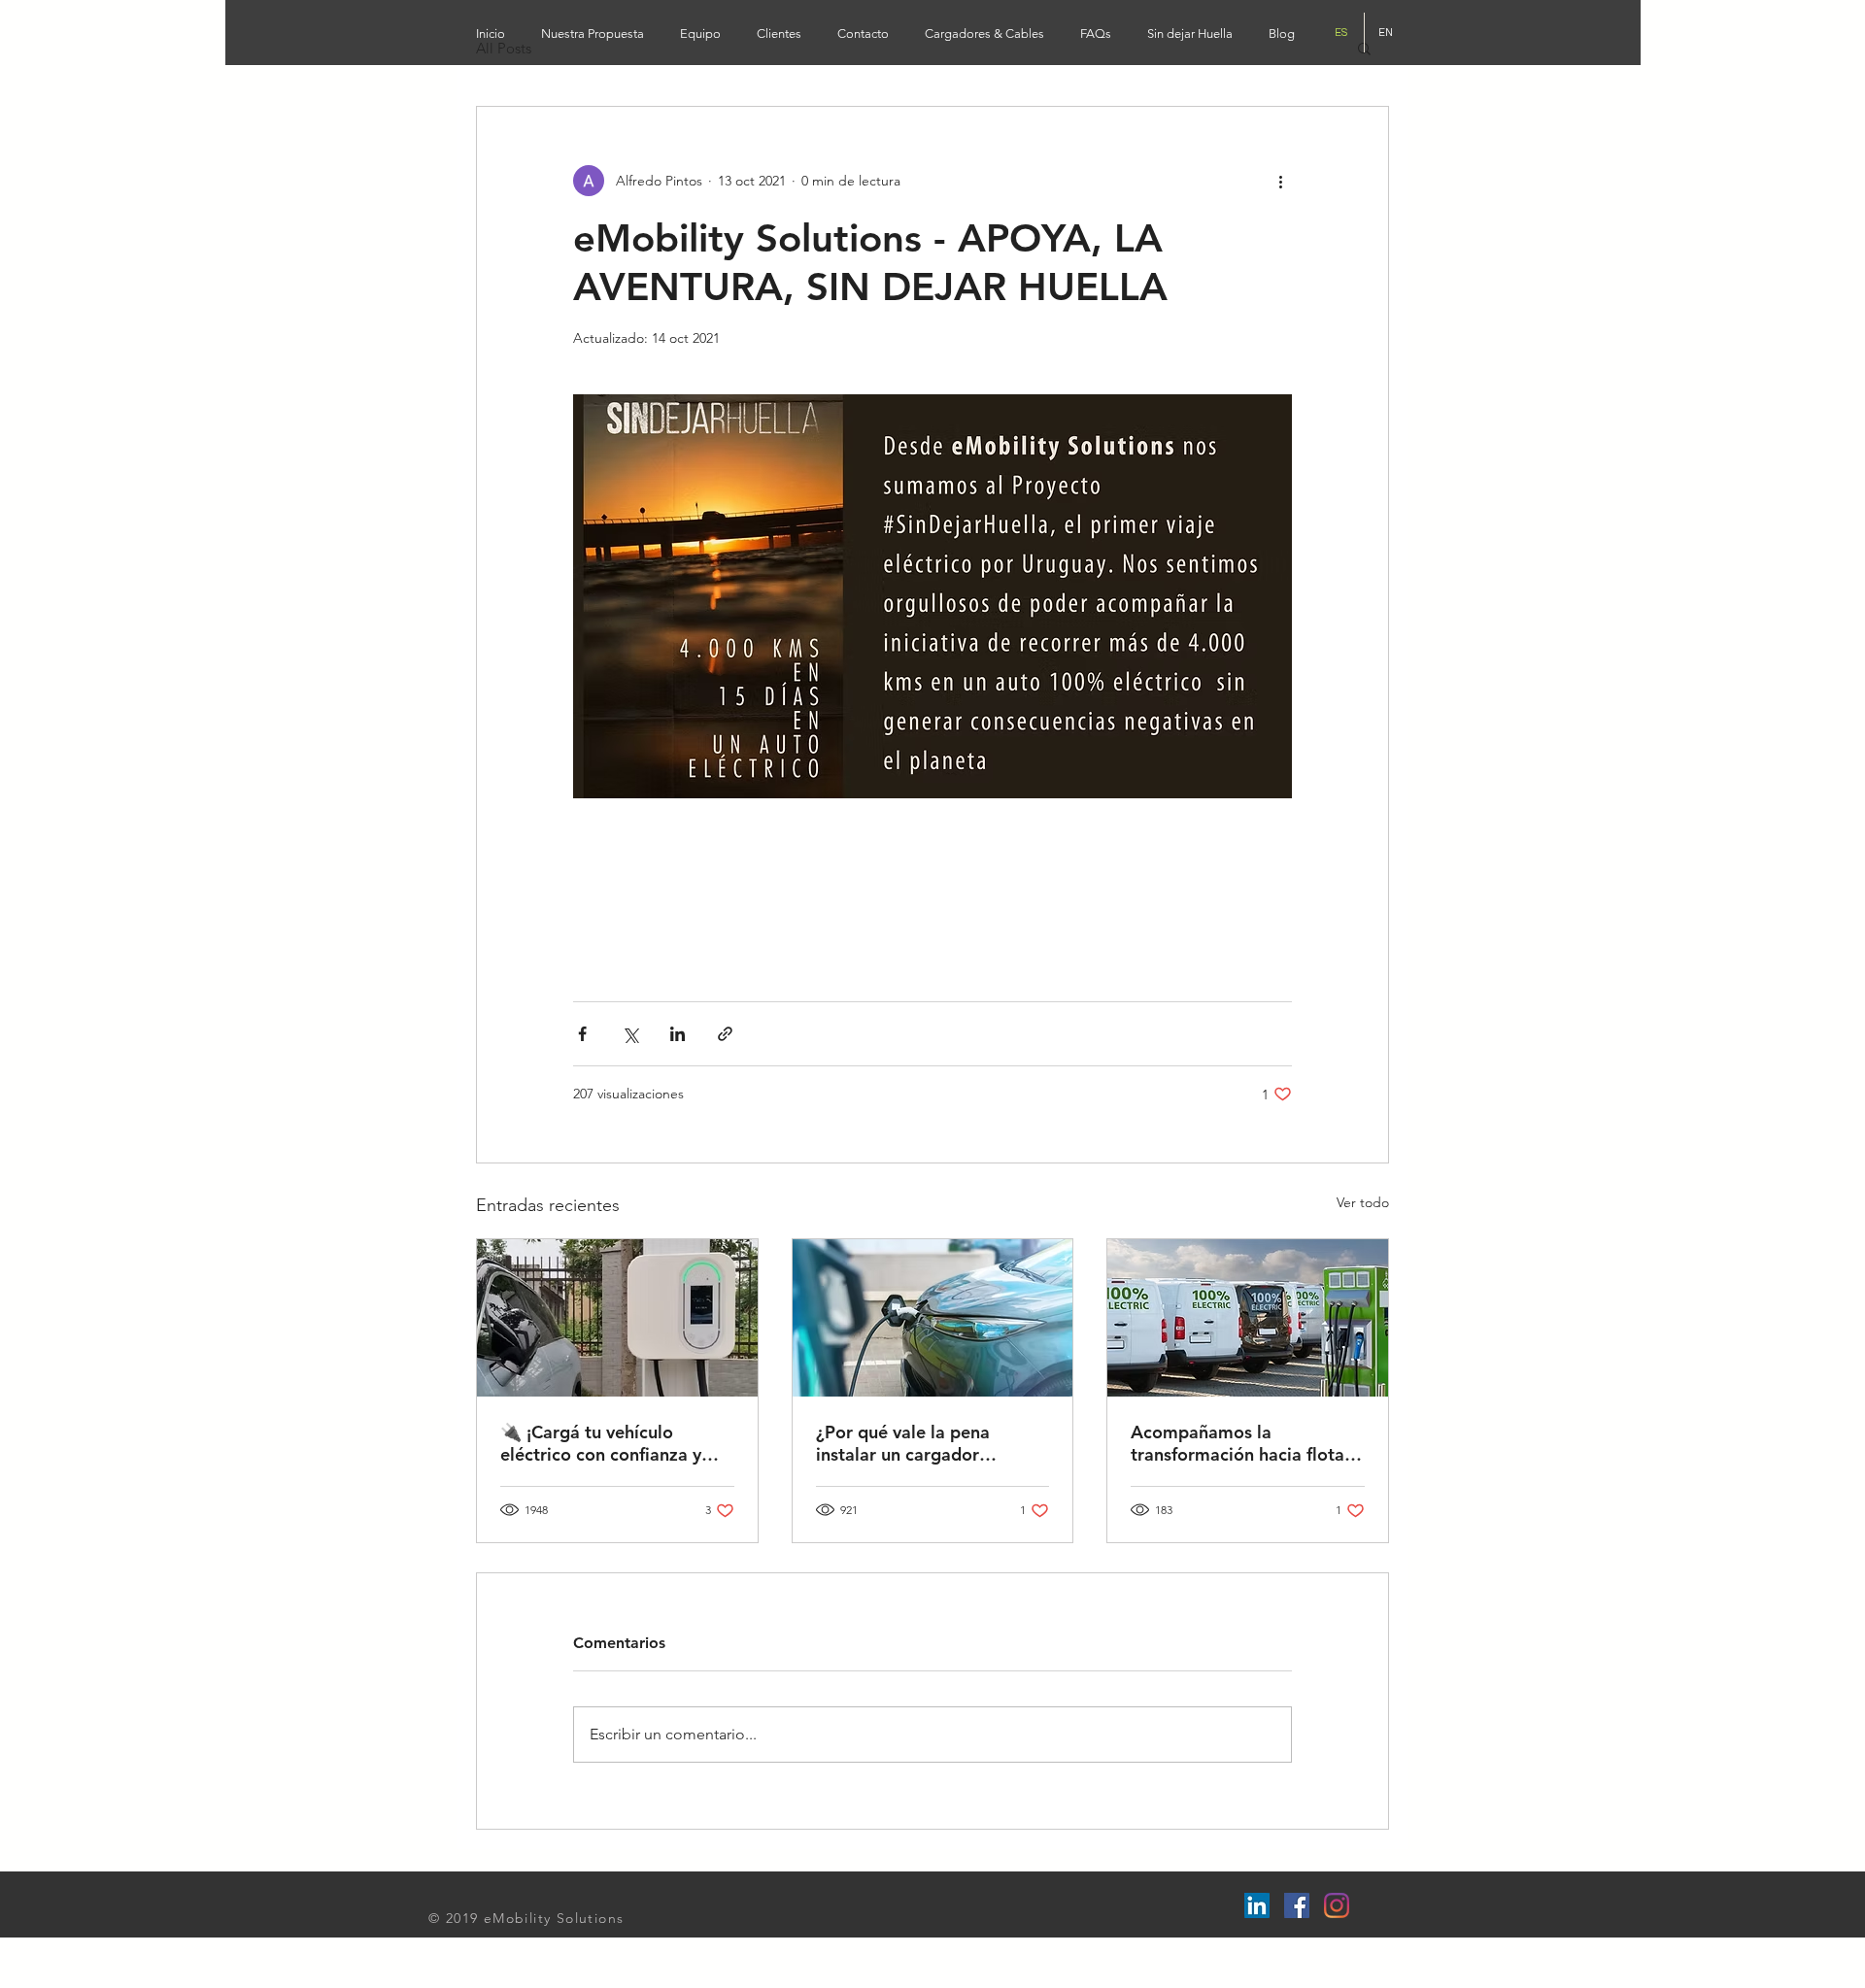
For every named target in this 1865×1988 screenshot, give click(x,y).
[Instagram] (1337, 1905)
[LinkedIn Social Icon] (1257, 1905)
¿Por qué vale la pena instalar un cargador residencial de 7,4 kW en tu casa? (927, 1443)
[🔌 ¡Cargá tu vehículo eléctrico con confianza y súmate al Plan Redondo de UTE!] (617, 1318)
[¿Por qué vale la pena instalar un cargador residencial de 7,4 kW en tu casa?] (933, 1318)
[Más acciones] (1280, 181)
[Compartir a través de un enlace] (725, 1034)
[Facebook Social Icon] (1297, 1905)
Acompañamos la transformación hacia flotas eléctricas (1241, 1443)
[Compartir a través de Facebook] (582, 1034)
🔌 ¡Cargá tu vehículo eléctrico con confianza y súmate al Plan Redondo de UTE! (611, 1443)
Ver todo (1363, 1202)
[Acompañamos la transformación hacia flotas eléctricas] (1248, 1318)
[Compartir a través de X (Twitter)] (630, 1034)
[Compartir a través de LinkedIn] (678, 1034)
